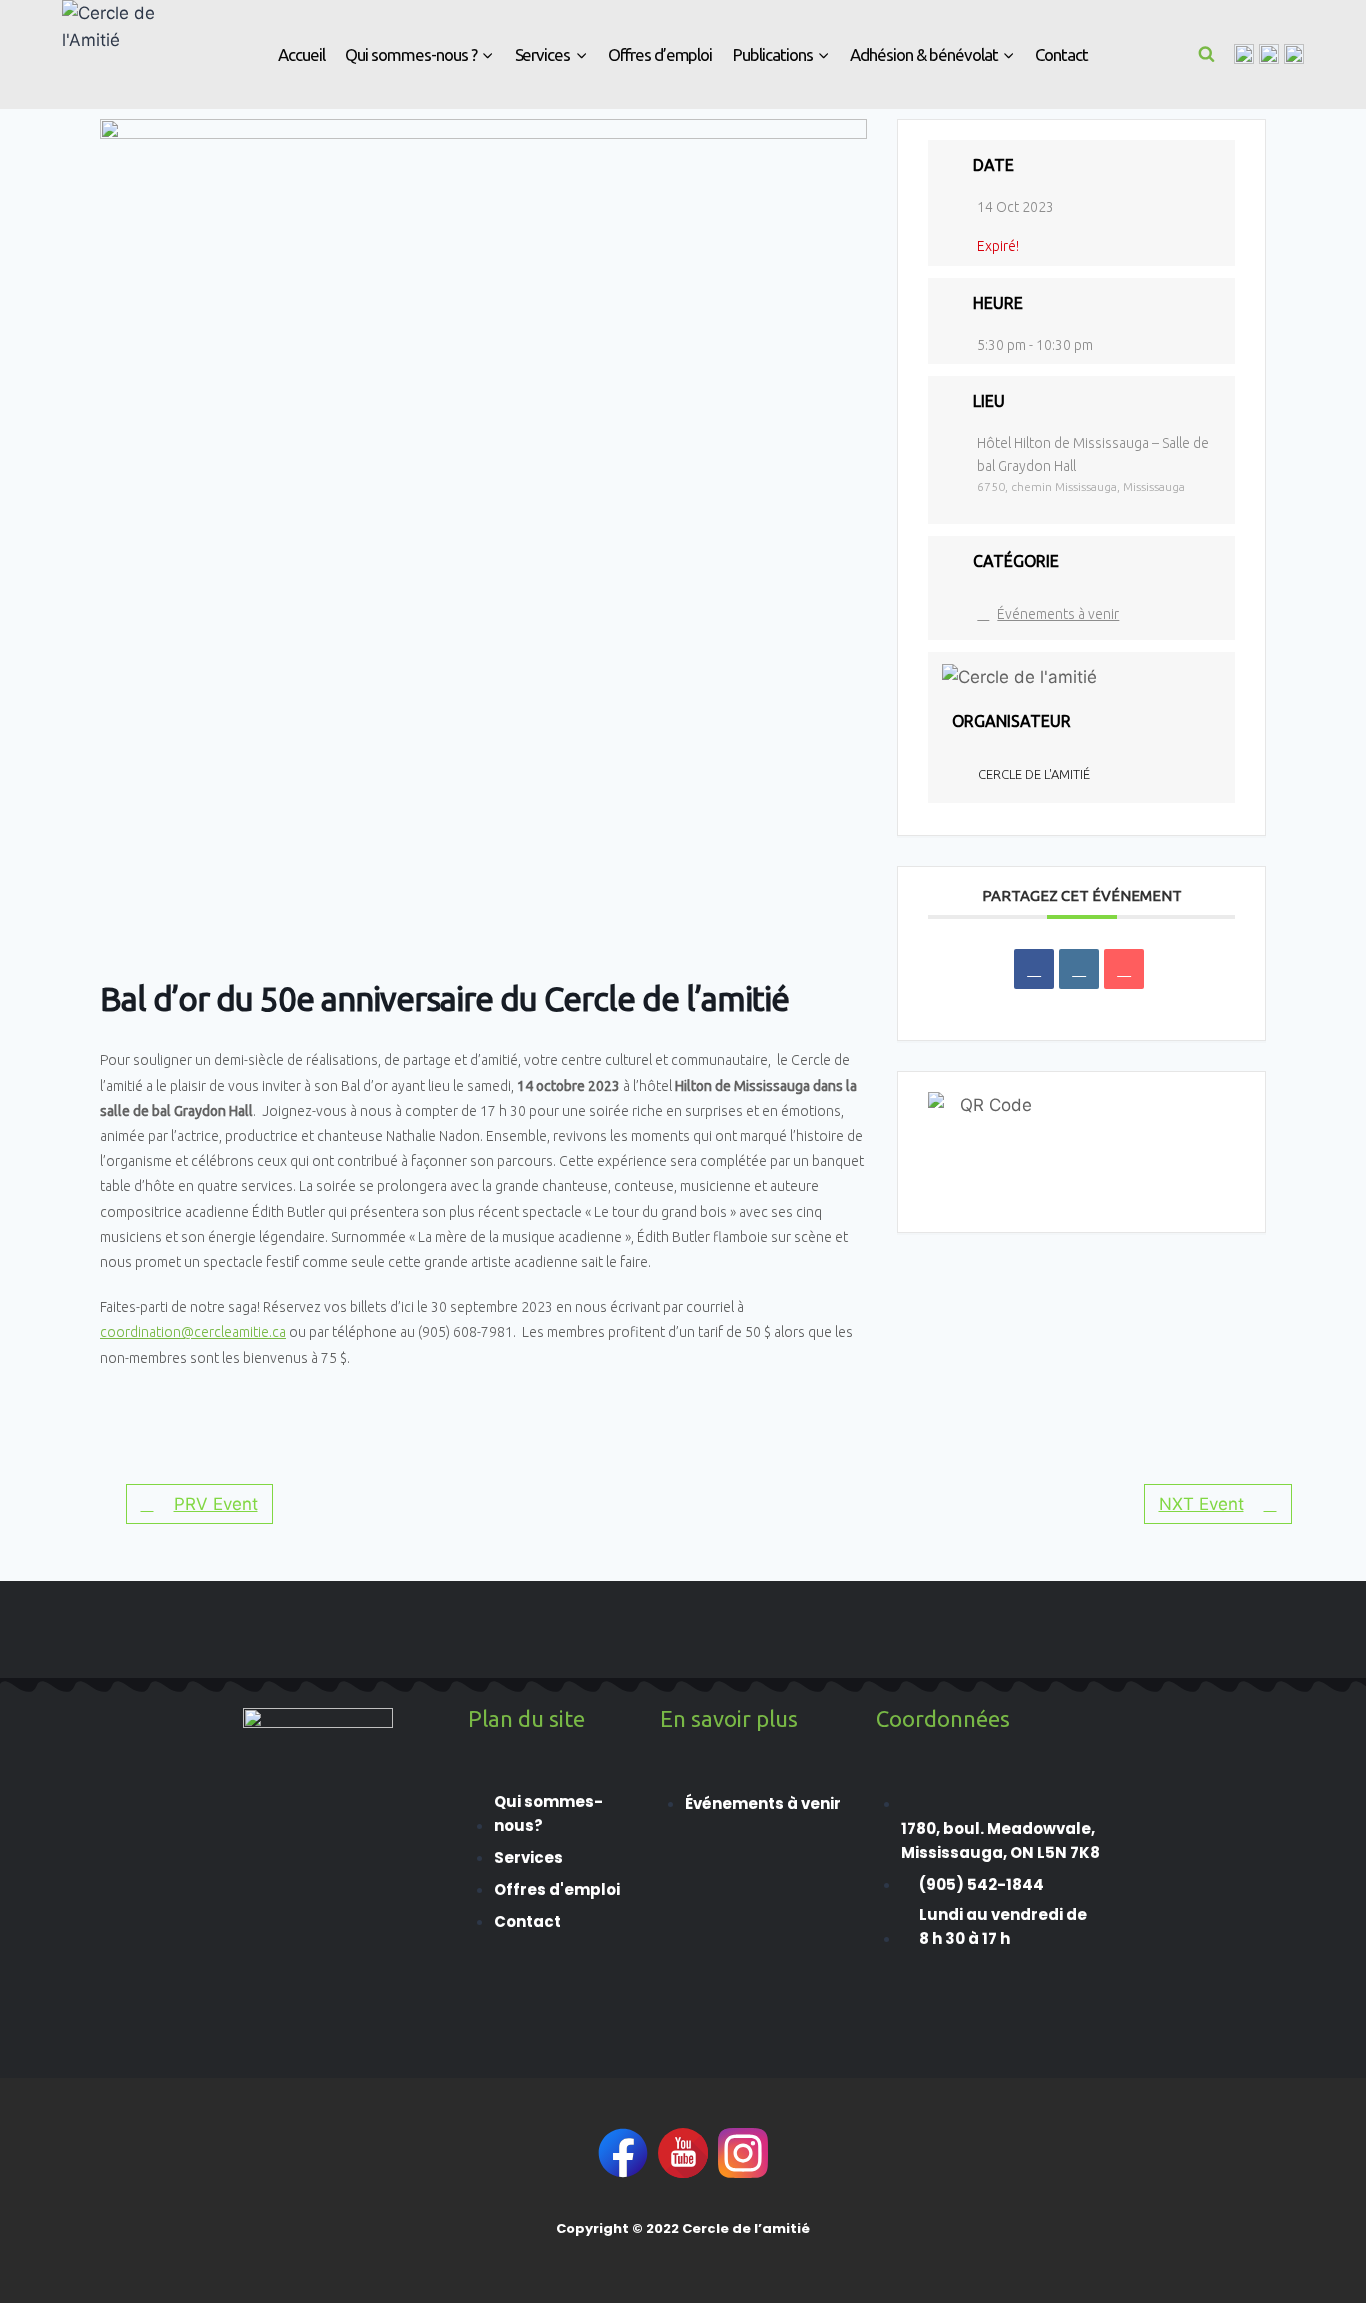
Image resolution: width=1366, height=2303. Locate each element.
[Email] (1124, 969)
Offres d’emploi (660, 54)
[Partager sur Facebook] (1034, 969)
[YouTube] (1294, 54)
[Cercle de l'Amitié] (112, 54)
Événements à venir (1058, 614)
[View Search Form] (1207, 54)
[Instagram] (1269, 54)
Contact (1061, 54)
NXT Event (1201, 1504)
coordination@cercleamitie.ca (193, 1332)
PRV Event (216, 1504)
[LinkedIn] (1079, 969)
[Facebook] (1244, 54)
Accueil (301, 54)
